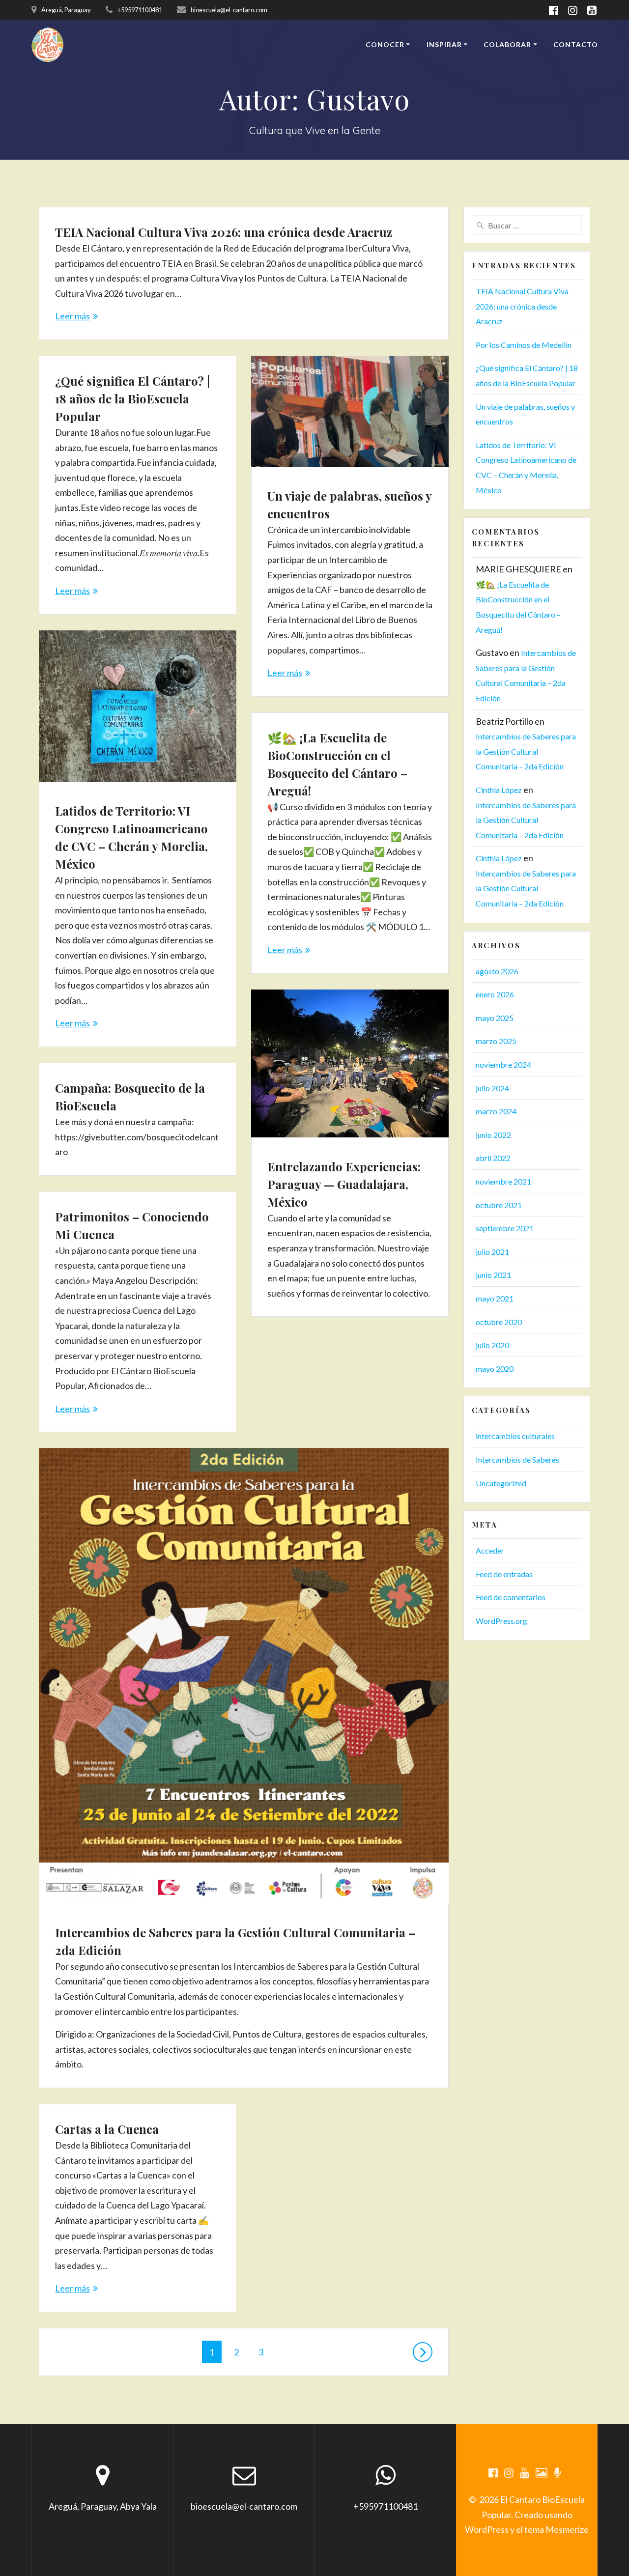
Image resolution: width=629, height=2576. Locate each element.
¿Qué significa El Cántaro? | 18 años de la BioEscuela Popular (132, 398)
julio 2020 (492, 1345)
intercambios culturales (515, 1436)
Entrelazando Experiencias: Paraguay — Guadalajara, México (344, 1184)
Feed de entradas (504, 1574)
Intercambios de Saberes (517, 1459)
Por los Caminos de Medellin (524, 345)
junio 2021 (493, 1275)
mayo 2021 (495, 1298)
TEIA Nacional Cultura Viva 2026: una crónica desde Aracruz (224, 232)
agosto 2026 (497, 971)
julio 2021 (492, 1252)
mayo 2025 (495, 1018)
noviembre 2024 (503, 1064)
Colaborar (507, 44)
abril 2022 (493, 1158)
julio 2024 (492, 1088)
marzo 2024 (496, 1111)
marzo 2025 (496, 1041)
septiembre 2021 (505, 1228)
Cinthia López (499, 790)
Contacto (576, 44)
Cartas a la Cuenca (107, 2129)
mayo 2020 (495, 1369)
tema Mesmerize (557, 2529)
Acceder (490, 1550)
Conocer (385, 44)
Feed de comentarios (511, 1597)
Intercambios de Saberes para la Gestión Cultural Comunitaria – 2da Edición (526, 751)
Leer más (72, 316)
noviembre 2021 (503, 1181)
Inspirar (444, 44)
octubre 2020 (499, 1322)
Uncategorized (501, 1483)
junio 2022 (493, 1135)
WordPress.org (501, 1621)
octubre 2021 (499, 1205)
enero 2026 (495, 994)
